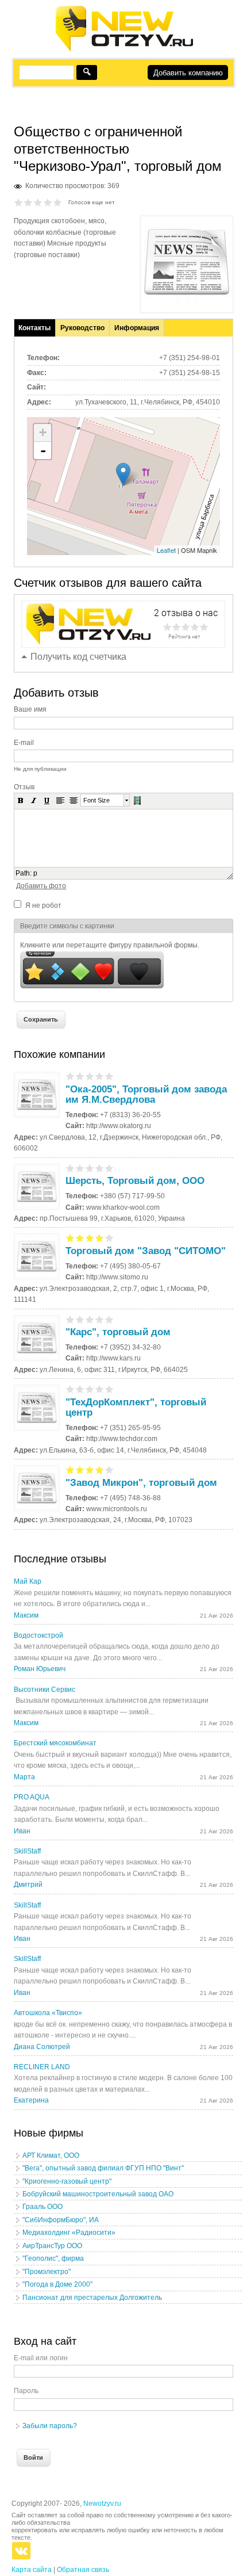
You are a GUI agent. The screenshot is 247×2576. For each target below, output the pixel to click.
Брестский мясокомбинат (55, 1743)
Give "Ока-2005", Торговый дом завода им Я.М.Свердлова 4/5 (100, 1076)
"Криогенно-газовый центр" (67, 2181)
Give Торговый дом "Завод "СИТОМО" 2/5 (80, 1238)
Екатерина (31, 2100)
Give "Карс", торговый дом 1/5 (70, 1319)
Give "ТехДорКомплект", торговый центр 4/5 (100, 1389)
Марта (24, 1777)
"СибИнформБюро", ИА (61, 2220)
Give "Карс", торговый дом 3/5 (90, 1319)
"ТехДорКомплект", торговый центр (136, 1407)
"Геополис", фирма (53, 2258)
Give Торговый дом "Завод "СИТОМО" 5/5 (109, 1238)
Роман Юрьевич (40, 1669)
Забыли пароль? (50, 2426)
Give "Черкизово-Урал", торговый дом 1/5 (19, 202)
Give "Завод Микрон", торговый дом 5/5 (109, 1469)
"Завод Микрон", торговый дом (141, 1483)
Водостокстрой (38, 1635)
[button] (21, 800)
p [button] (35, 873)
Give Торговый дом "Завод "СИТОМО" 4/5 (100, 1238)
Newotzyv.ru (102, 2504)
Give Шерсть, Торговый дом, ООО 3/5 (90, 1168)
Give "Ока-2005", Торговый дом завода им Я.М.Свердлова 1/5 (70, 1076)
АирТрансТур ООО (52, 2246)
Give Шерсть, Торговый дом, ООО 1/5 (70, 1168)
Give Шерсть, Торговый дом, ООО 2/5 (80, 1168)
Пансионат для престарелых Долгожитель (92, 2298)
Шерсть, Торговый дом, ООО (135, 1181)
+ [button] (43, 432)
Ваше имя (30, 709)
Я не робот (43, 905)
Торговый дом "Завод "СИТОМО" (146, 1251)
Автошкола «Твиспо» (48, 2013)
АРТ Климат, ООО (51, 2155)
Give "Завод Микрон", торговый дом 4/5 (100, 1469)
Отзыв (24, 787)
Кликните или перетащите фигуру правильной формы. (110, 945)
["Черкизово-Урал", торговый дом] (187, 303)
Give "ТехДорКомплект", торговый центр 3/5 (90, 1389)
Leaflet (166, 550)
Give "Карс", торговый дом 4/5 (100, 1319)
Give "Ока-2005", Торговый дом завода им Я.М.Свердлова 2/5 (80, 1076)
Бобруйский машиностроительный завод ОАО (98, 2194)
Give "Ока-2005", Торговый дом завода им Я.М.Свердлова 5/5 (109, 1076)
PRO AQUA (32, 1797)
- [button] (43, 450)
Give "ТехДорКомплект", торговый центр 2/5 (80, 1389)
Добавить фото (41, 886)
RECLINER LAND (42, 2067)
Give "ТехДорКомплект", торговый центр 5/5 (109, 1389)
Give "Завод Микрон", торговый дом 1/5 (70, 1469)
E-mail (24, 743)
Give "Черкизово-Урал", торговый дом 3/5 (38, 202)
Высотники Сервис (45, 1690)
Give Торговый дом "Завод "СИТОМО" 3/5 (90, 1238)
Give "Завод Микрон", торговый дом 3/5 (90, 1469)
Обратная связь (83, 2570)
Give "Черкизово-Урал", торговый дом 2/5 (28, 202)
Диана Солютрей (42, 2047)
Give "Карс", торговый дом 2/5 (80, 1319)
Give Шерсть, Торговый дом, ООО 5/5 (109, 1168)
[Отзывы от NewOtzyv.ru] (124, 49)
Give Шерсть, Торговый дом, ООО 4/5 (100, 1168)
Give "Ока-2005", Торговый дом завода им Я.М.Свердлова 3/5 (90, 1076)
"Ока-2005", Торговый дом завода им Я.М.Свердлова (146, 1094)
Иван (22, 1831)
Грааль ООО (43, 2207)
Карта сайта (32, 2570)
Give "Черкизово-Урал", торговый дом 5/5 (58, 202)
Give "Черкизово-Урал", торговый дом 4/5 (48, 202)
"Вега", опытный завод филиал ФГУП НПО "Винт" (103, 2168)
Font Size (97, 800)
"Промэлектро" (47, 2272)
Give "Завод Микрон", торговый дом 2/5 (80, 1469)
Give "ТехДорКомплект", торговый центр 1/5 (70, 1389)
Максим (26, 1615)
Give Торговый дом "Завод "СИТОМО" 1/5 (70, 1238)
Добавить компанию (188, 73)
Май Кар (28, 1581)
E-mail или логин (41, 2358)
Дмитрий (28, 1885)
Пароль (26, 2391)
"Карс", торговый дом (118, 1332)
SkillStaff (27, 1851)
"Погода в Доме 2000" (57, 2284)
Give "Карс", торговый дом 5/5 (109, 1319)
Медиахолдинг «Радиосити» (69, 2233)
